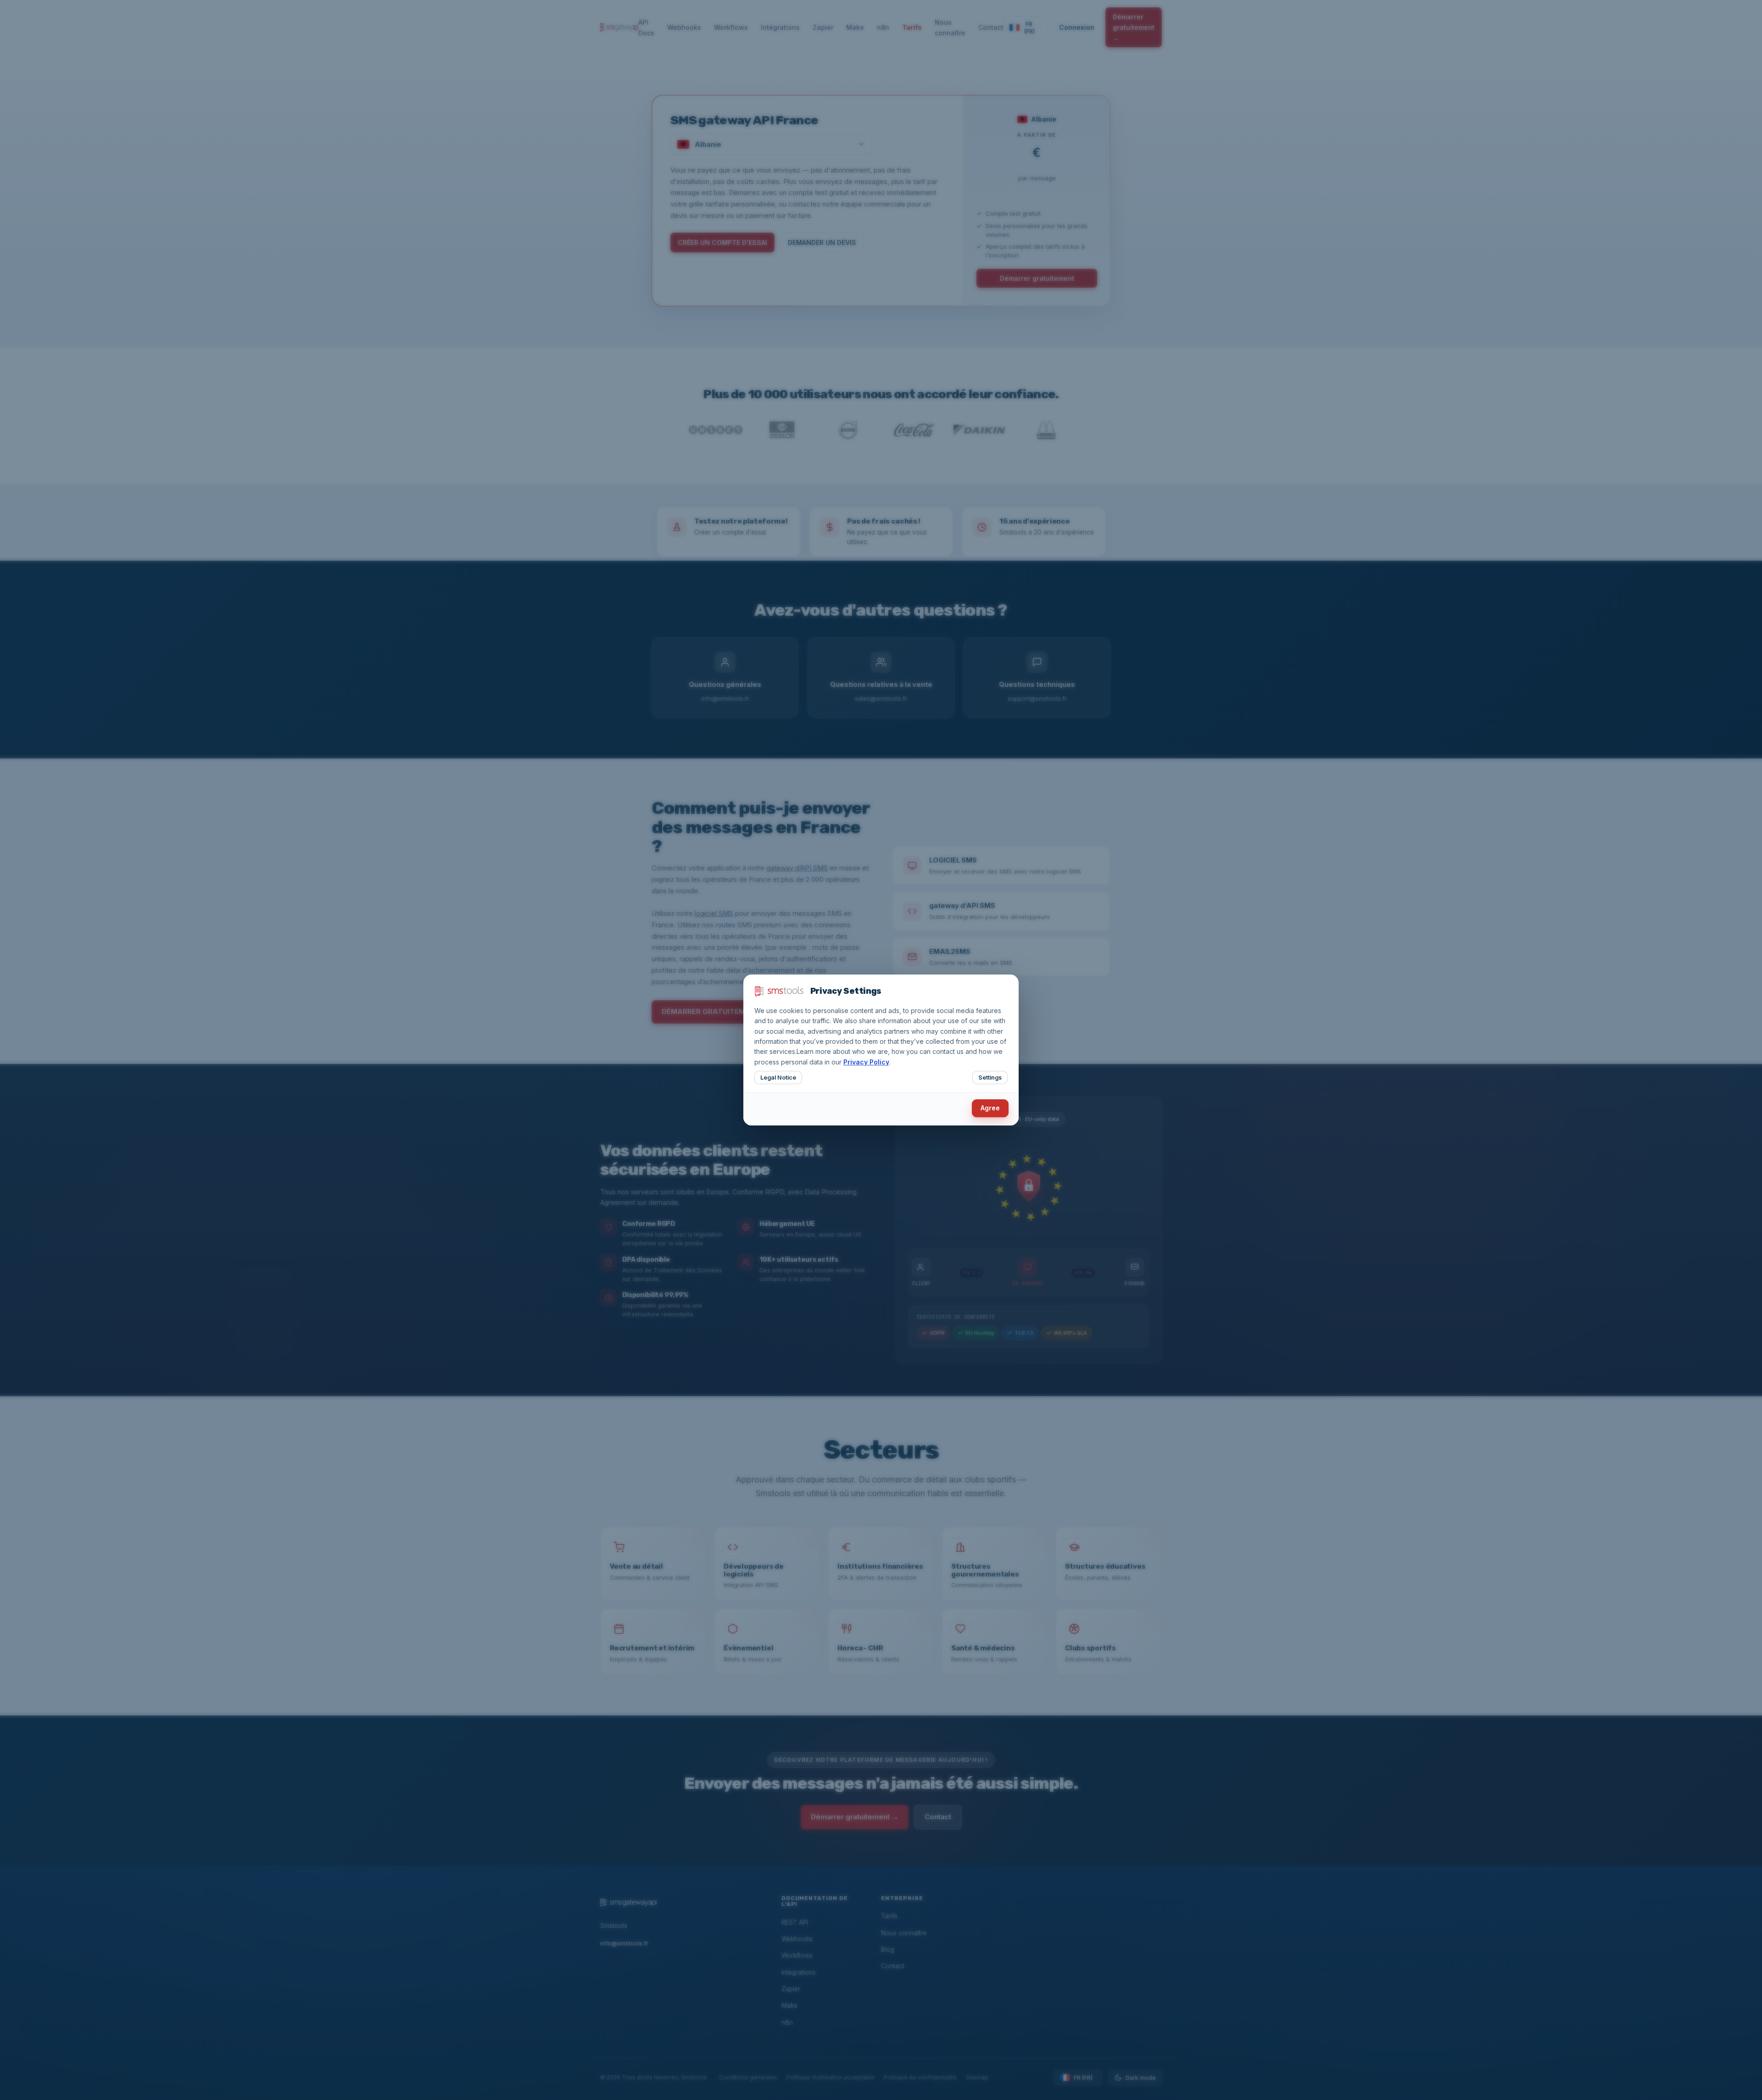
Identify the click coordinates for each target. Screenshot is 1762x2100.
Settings (990, 1078)
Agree (990, 1108)
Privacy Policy (866, 1062)
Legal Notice (778, 1078)
